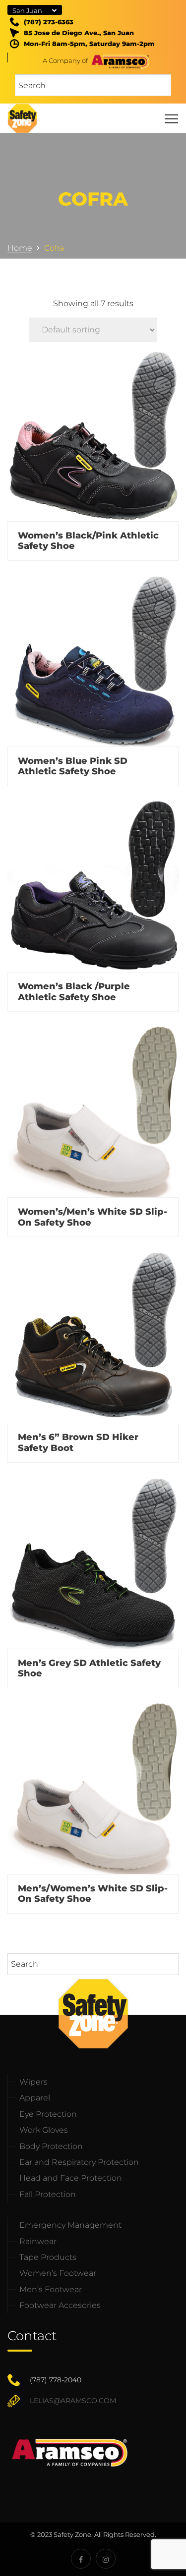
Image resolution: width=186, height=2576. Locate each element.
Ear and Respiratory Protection (79, 2162)
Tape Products (48, 2257)
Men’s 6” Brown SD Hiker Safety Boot (78, 1443)
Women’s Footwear (58, 2273)
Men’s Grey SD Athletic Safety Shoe (89, 1668)
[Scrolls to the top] (155, 2555)
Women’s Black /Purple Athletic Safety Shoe (74, 992)
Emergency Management (70, 2225)
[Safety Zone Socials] (81, 2559)
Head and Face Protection (71, 2178)
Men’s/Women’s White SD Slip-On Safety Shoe (93, 1894)
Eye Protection (48, 2114)
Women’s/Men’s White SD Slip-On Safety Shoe (93, 1217)
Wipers (33, 2082)
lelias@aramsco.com (73, 2401)
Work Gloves (44, 2130)
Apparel (35, 2098)
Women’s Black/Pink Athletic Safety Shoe (88, 541)
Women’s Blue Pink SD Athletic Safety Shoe (73, 766)
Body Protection (51, 2146)
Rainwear (38, 2241)
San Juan (27, 10)
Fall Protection (48, 2194)
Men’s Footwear (51, 2289)
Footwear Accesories (60, 2305)
